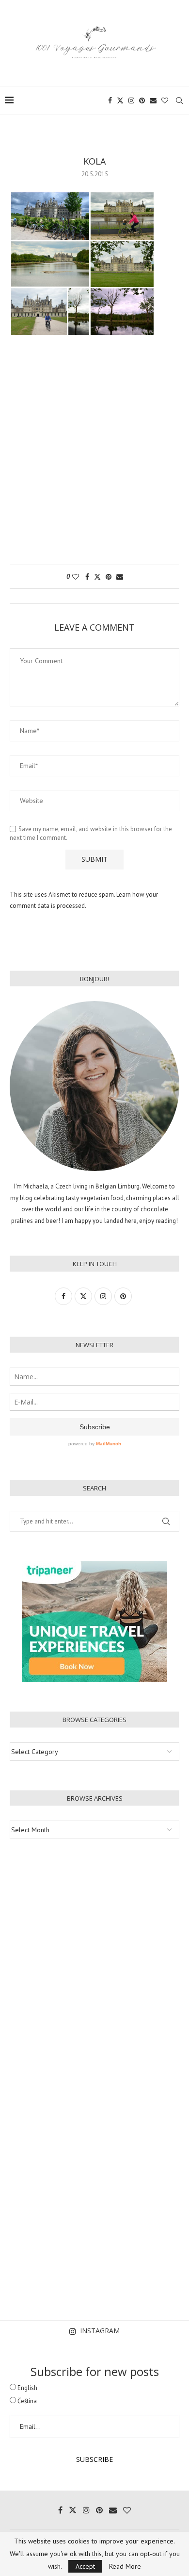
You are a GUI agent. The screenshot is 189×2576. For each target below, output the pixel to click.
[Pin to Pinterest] (109, 577)
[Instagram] (131, 100)
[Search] (179, 100)
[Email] (153, 100)
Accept (85, 2566)
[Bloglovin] (165, 100)
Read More (125, 2566)
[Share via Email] (120, 577)
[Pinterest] (142, 100)
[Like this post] (76, 577)
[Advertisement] (94, 455)
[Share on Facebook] (87, 577)
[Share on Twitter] (97, 577)
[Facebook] (110, 100)
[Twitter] (120, 100)
